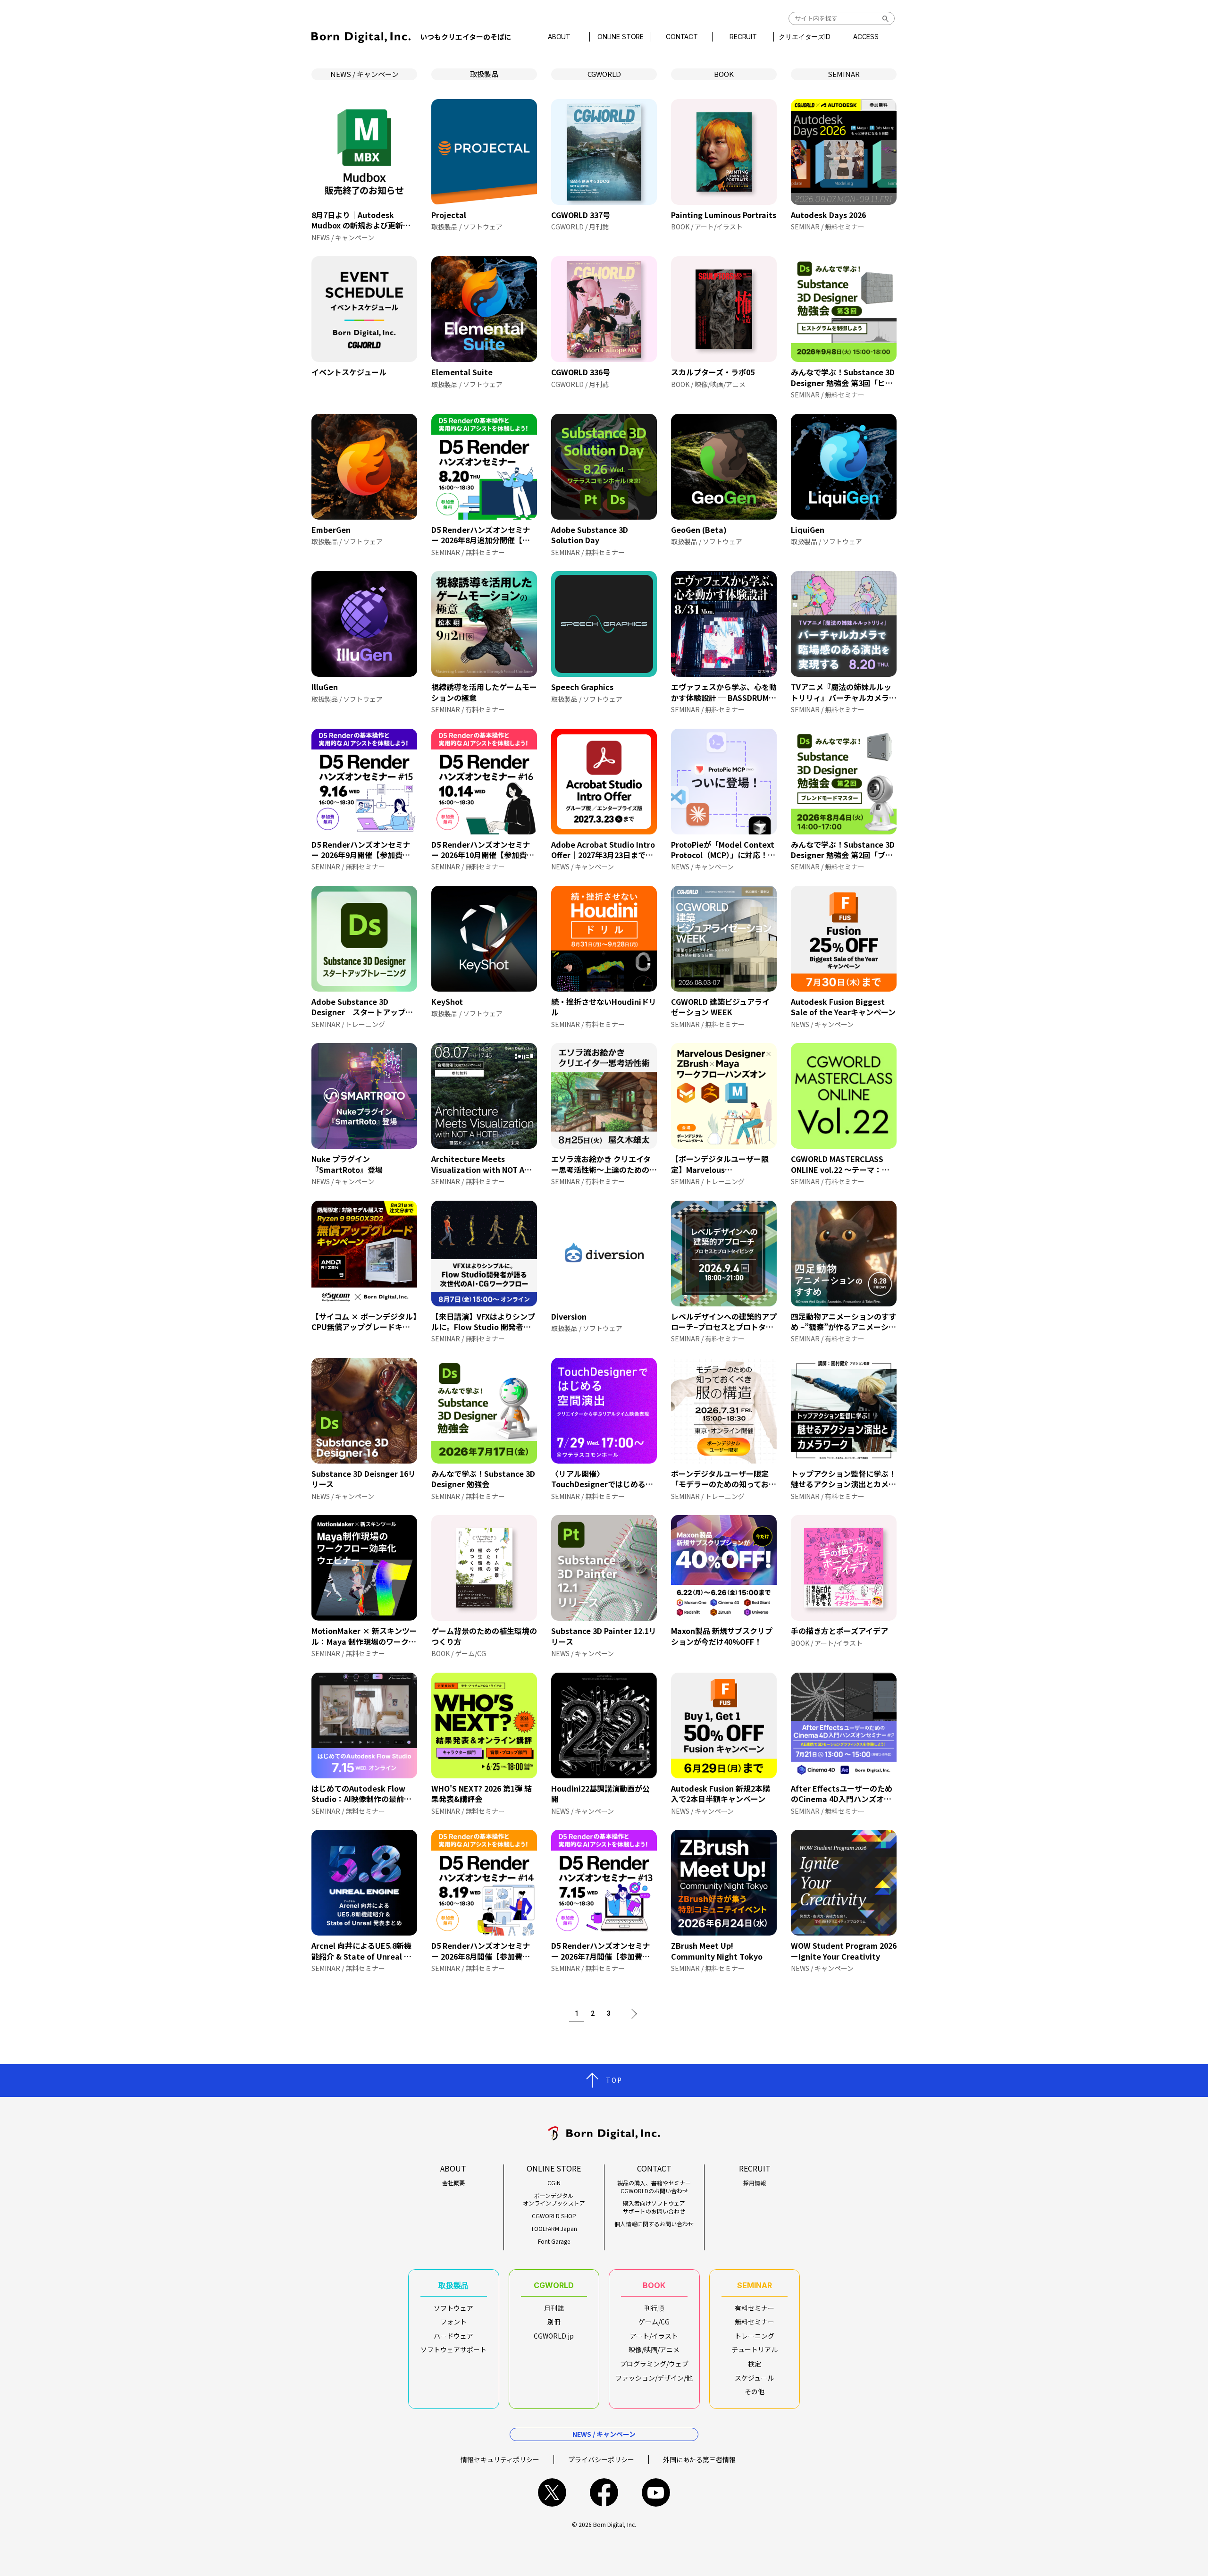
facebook (604, 2492)
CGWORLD (604, 74)
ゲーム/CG (654, 2322)
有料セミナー (755, 2308)
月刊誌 (554, 2308)
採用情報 (755, 2183)
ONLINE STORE (621, 37)
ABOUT (559, 37)
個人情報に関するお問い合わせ (654, 2224)
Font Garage (554, 2241)
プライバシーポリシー (601, 2459)
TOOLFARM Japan (554, 2229)
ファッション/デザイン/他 (654, 2378)
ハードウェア (453, 2336)
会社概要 (453, 2183)
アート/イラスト (654, 2336)
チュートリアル (755, 2349)
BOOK (724, 74)
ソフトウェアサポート (453, 2349)
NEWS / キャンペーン (365, 74)
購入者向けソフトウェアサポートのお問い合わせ (654, 2207)
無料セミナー (755, 2322)
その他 (755, 2391)
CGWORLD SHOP (554, 2216)
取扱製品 (484, 74)
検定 (755, 2364)
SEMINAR (844, 74)
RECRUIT (743, 37)
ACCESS (866, 37)
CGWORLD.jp (554, 2336)
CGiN (554, 2183)
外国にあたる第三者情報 (699, 2459)
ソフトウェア (453, 2308)
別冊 (554, 2322)
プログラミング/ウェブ (654, 2364)
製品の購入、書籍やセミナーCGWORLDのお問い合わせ (654, 2187)
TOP (614, 2080)
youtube (656, 2492)
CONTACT (682, 37)
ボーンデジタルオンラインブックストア (554, 2200)
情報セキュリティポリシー (500, 2459)
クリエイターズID (805, 37)
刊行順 (654, 2308)
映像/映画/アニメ (654, 2349)
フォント (453, 2322)
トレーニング (755, 2336)
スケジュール (754, 2378)
